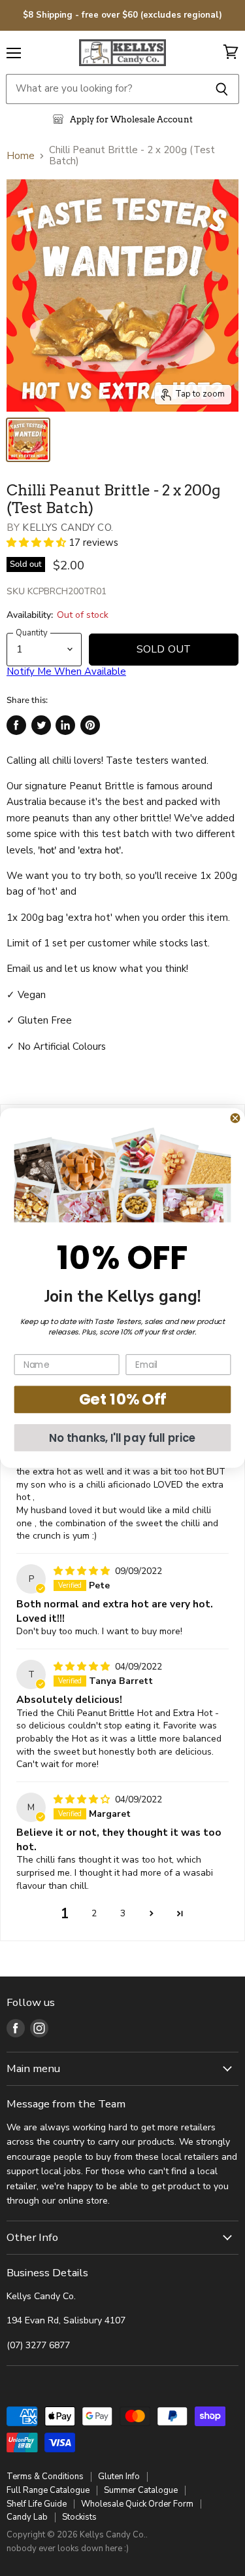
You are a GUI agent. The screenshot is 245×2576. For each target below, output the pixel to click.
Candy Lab (27, 2517)
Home (21, 156)
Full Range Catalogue (48, 2490)
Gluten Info (119, 2477)
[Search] (222, 89)
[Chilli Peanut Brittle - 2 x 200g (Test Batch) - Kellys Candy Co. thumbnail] (28, 440)
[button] (38, 543)
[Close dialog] (236, 1118)
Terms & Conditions (45, 2477)
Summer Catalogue (141, 2490)
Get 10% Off (122, 1400)
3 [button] (123, 1913)
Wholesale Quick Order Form (137, 2504)
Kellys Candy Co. (67, 528)
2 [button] (94, 1913)
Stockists (79, 2517)
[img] (83, 1571)
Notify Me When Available (66, 671)
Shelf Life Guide (37, 2504)
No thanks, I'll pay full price (122, 1438)
